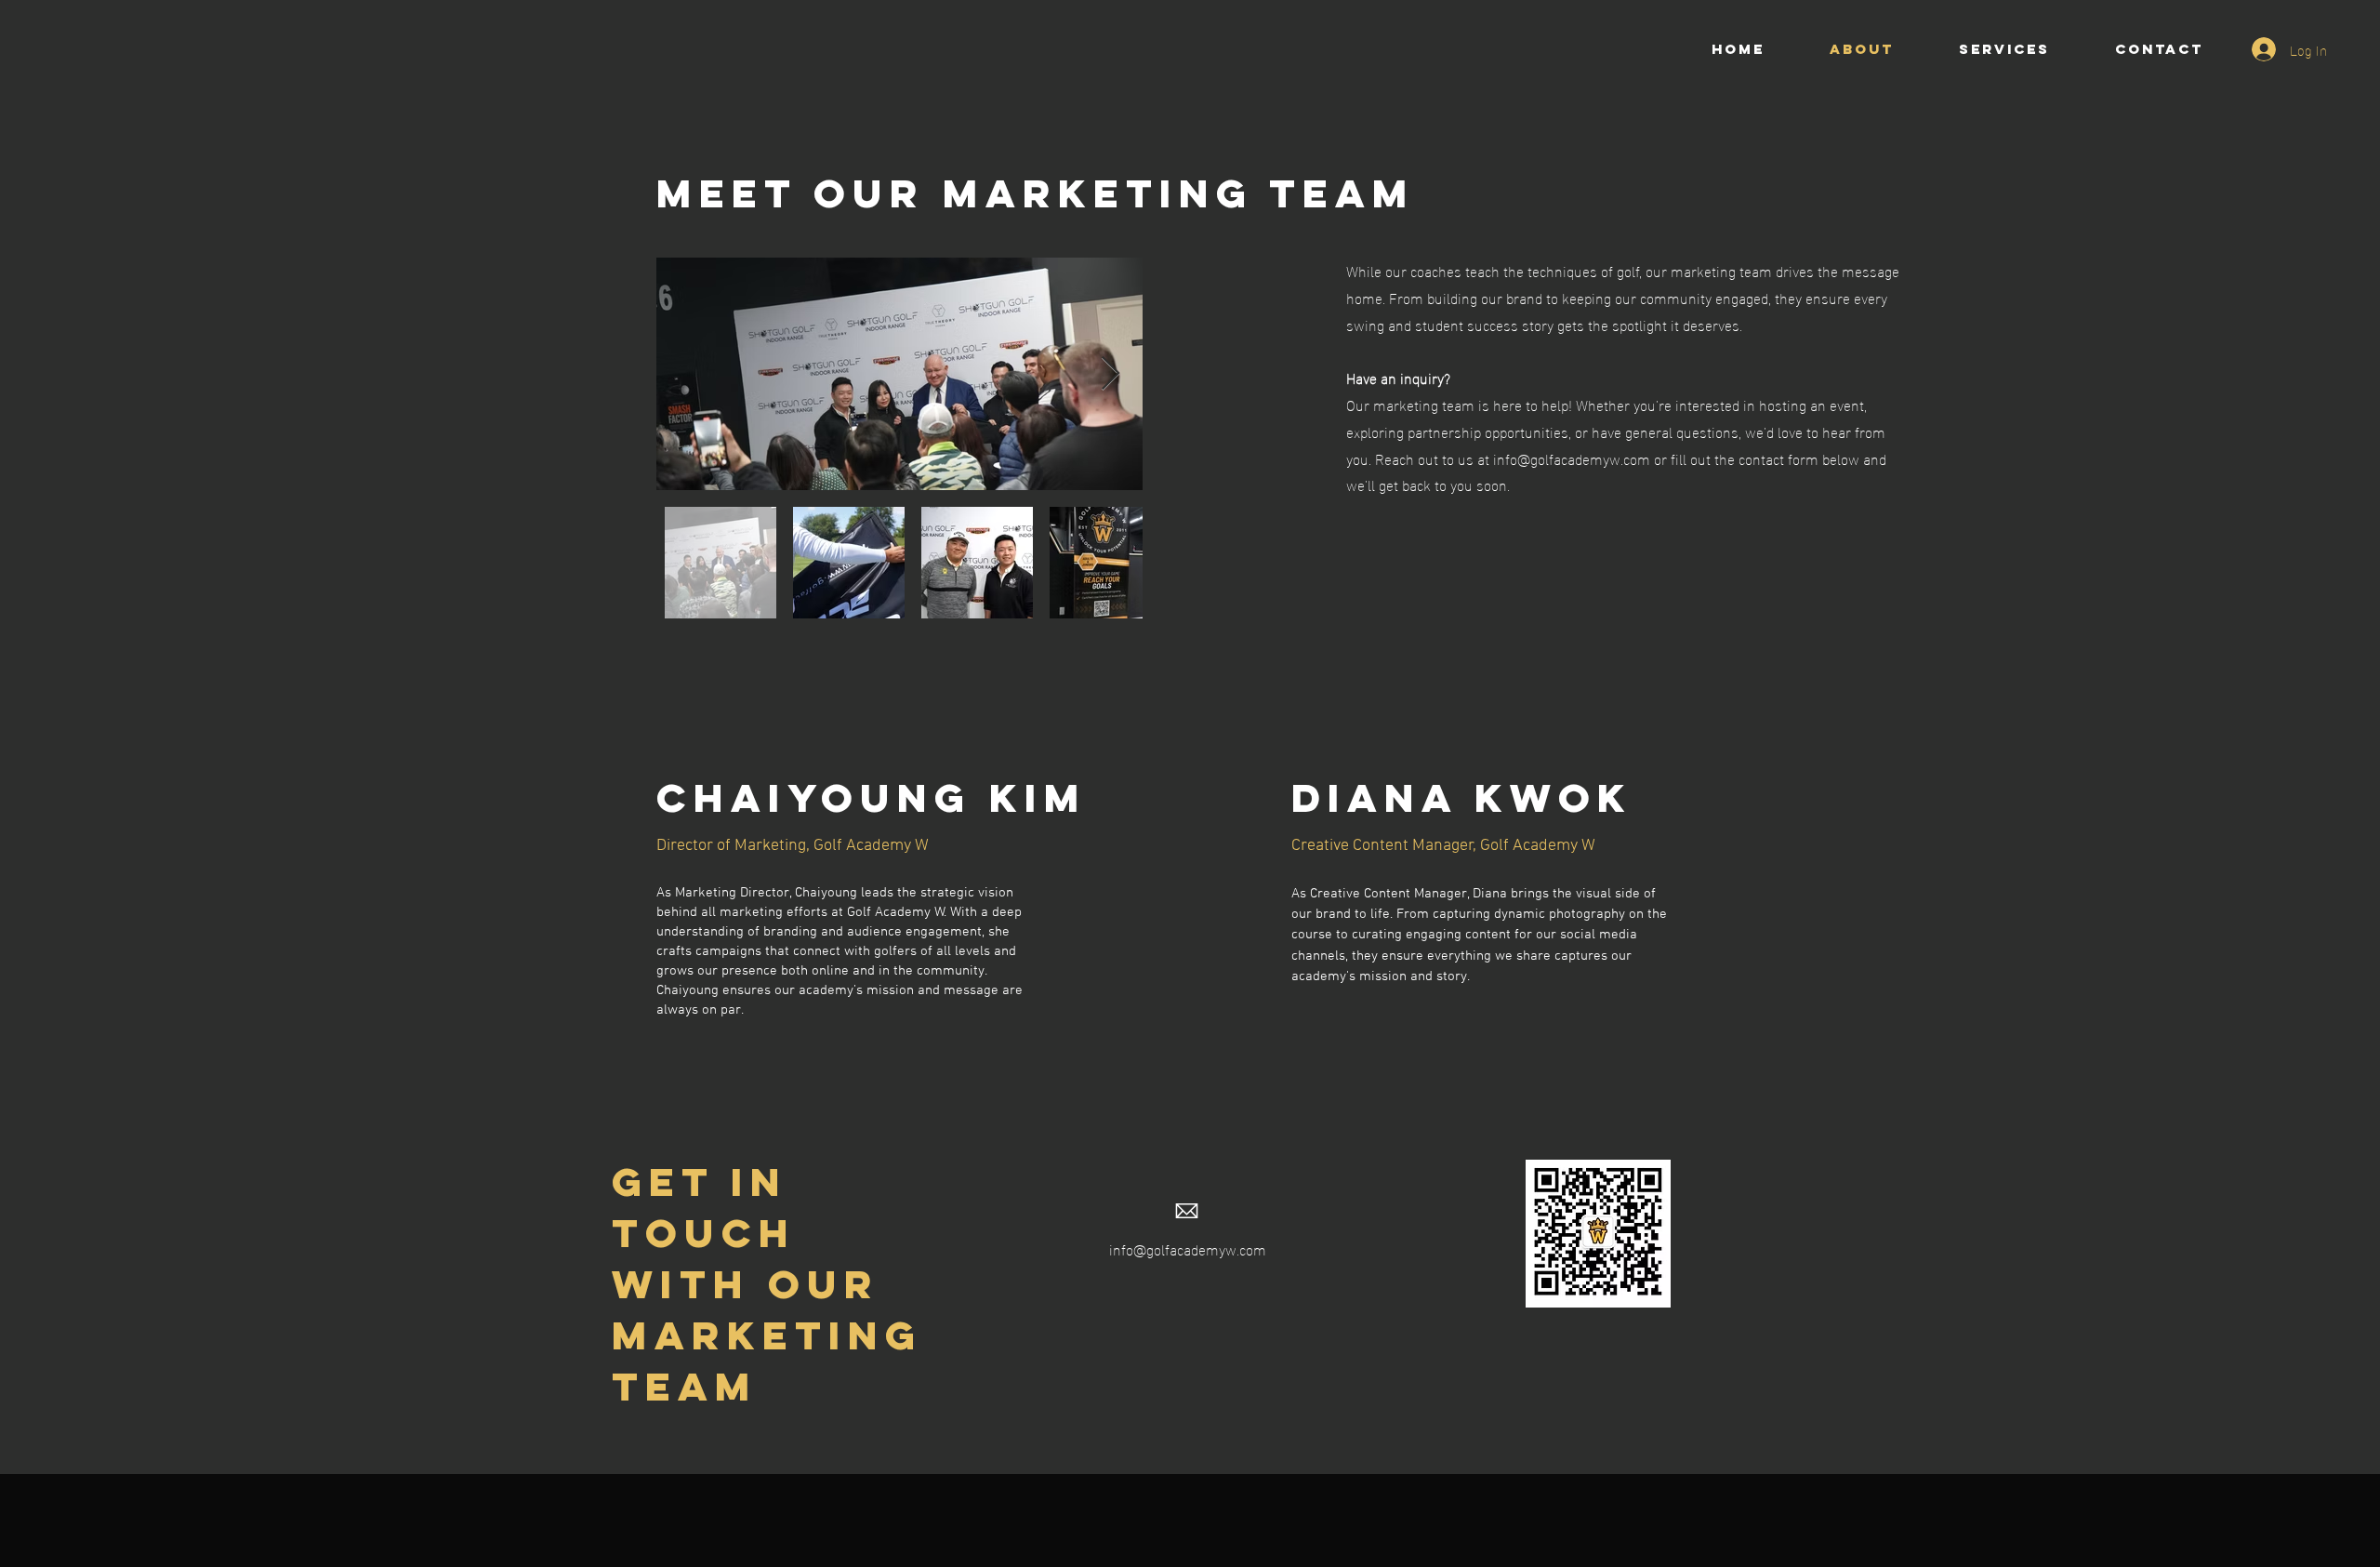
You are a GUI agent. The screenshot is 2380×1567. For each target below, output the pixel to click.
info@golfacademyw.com (1188, 1248)
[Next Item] (1111, 374)
